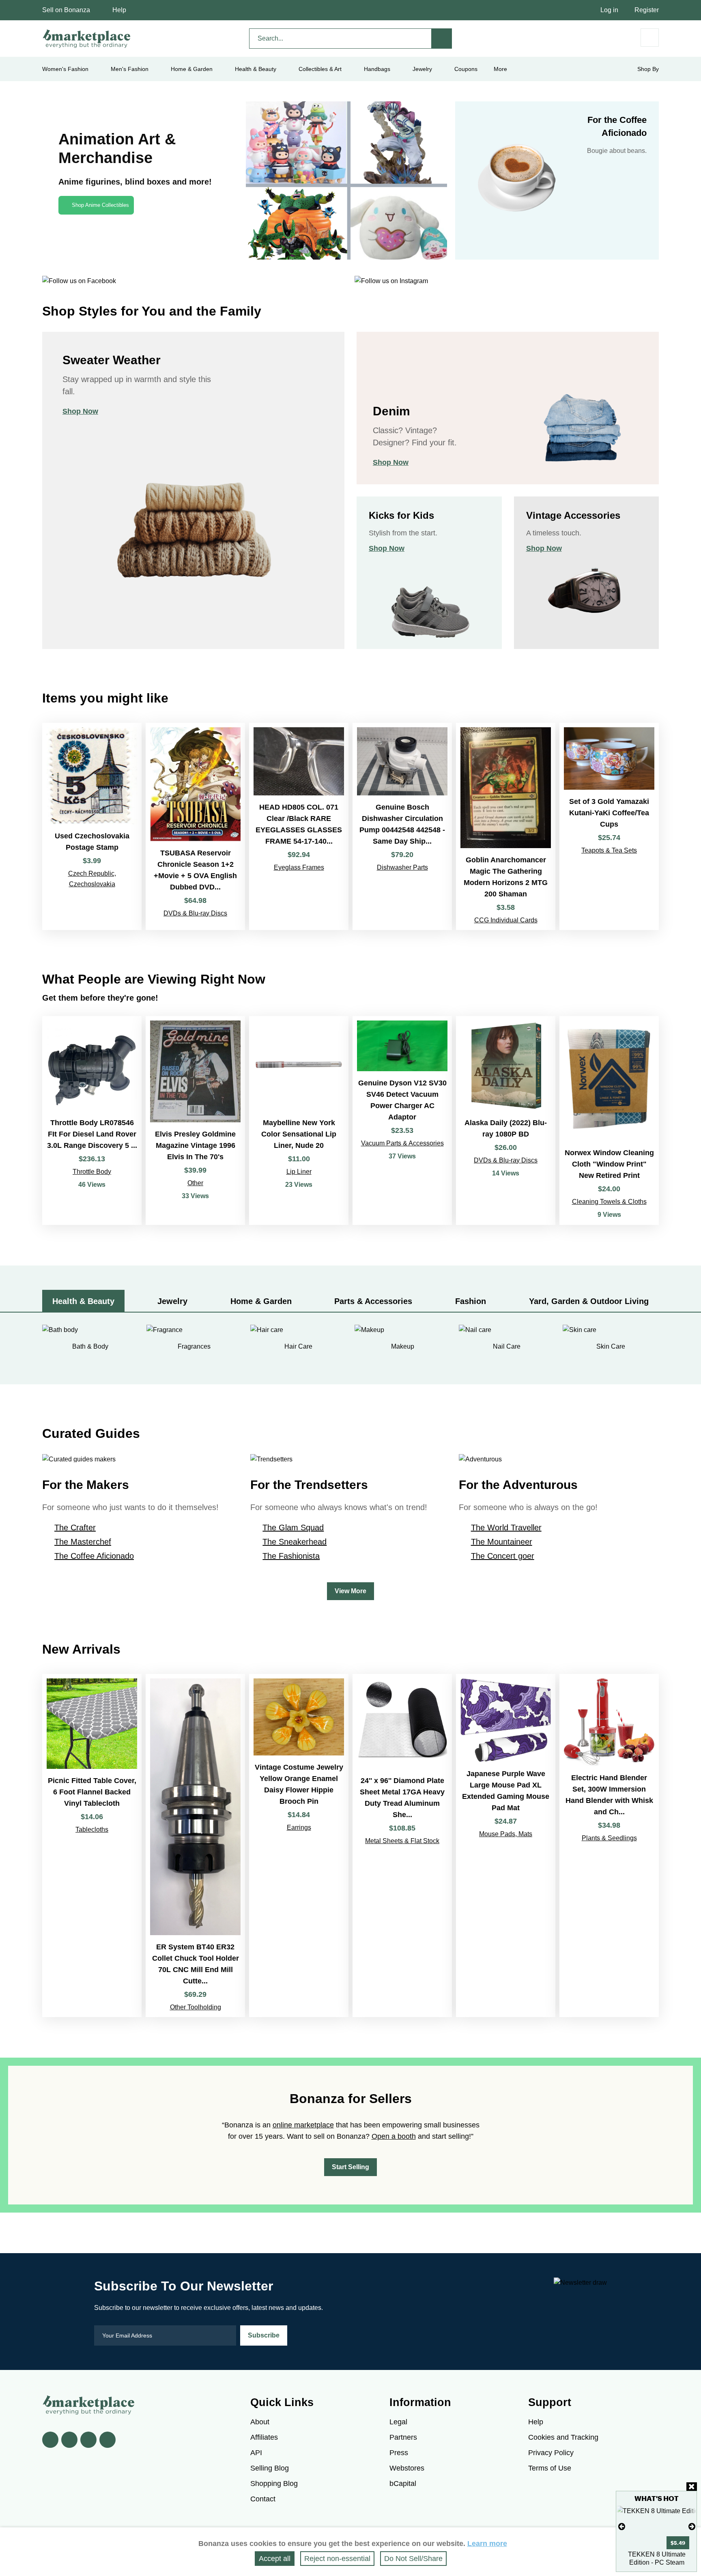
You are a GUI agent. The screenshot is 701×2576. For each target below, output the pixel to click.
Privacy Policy (551, 2453)
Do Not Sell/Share (413, 2559)
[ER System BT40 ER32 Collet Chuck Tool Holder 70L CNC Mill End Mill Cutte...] (195, 1846)
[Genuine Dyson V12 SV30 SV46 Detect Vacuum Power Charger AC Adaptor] (402, 1120)
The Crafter (75, 1528)
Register (647, 10)
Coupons (466, 69)
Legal (398, 2422)
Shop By (648, 69)
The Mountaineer (502, 1542)
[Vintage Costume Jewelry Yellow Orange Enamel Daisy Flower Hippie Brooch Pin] (299, 1846)
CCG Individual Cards (506, 920)
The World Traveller (506, 1528)
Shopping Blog (274, 2484)
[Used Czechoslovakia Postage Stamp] (92, 826)
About (260, 2422)
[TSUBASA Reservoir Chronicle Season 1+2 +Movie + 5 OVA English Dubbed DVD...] (195, 826)
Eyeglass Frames (299, 867)
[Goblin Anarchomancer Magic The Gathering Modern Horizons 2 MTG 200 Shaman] (506, 826)
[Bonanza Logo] (87, 39)
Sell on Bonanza (66, 10)
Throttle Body (92, 1172)
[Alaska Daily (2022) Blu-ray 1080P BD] (506, 1120)
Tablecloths (92, 1829)
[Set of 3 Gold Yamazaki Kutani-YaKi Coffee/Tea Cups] (609, 826)
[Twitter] (69, 2440)
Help (119, 10)
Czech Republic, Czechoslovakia (92, 879)
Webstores (407, 2468)
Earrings (299, 1827)
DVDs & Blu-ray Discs (195, 913)
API (256, 2453)
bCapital (403, 2484)
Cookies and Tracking (563, 2437)
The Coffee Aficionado (94, 1556)
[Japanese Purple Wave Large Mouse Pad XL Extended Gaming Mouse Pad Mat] (506, 1846)
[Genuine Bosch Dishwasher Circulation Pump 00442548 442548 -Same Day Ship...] (402, 826)
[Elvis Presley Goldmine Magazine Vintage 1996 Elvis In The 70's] (195, 1120)
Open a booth (394, 2136)
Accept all (275, 2559)
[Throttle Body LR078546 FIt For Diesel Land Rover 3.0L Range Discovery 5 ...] (92, 1120)
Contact (263, 2499)
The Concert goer (503, 1556)
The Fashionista (291, 1556)
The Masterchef (83, 1542)
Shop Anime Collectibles (100, 205)
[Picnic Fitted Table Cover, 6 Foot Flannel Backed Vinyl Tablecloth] (92, 1846)
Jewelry (422, 69)
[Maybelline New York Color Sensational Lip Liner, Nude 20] (299, 1120)
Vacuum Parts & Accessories (402, 1143)
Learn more (487, 2544)
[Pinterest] (88, 2440)
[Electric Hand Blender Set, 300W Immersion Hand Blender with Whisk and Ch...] (609, 1846)
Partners (403, 2437)
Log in (609, 10)
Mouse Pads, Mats (506, 1834)
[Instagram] (108, 2440)
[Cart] (650, 38)
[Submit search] (442, 39)
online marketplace (303, 2125)
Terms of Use (550, 2468)
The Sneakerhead (295, 1542)
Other (195, 1183)
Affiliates (264, 2437)
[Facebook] (50, 2440)
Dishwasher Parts (402, 867)
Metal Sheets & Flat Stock (402, 1841)
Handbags (377, 69)
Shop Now (80, 411)
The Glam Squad (293, 1528)
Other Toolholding (196, 2007)
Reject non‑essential (337, 2559)
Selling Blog (270, 2468)
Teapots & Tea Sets (609, 850)
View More (350, 1591)
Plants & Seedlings (609, 1838)
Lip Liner (299, 1172)
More (500, 69)
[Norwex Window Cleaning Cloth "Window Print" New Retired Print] (609, 1120)
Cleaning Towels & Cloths (609, 1202)
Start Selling (350, 2167)
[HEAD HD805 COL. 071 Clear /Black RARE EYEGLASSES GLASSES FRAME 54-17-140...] (299, 826)
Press (399, 2453)
